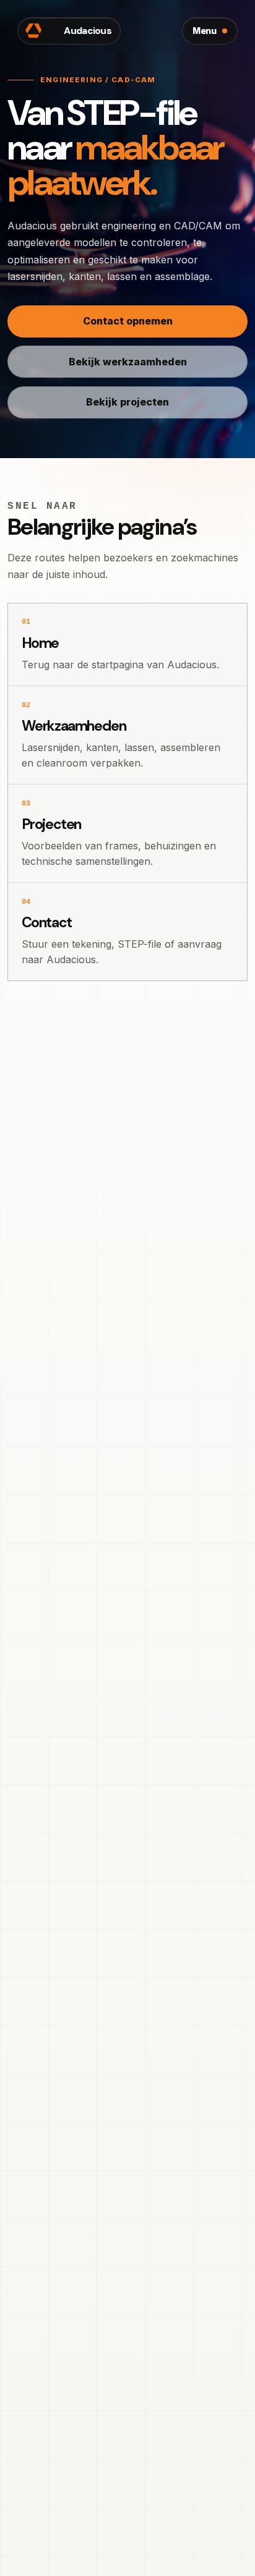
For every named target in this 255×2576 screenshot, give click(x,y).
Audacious (69, 31)
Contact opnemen (128, 321)
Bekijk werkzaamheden (128, 362)
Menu (205, 31)
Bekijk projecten (127, 402)
